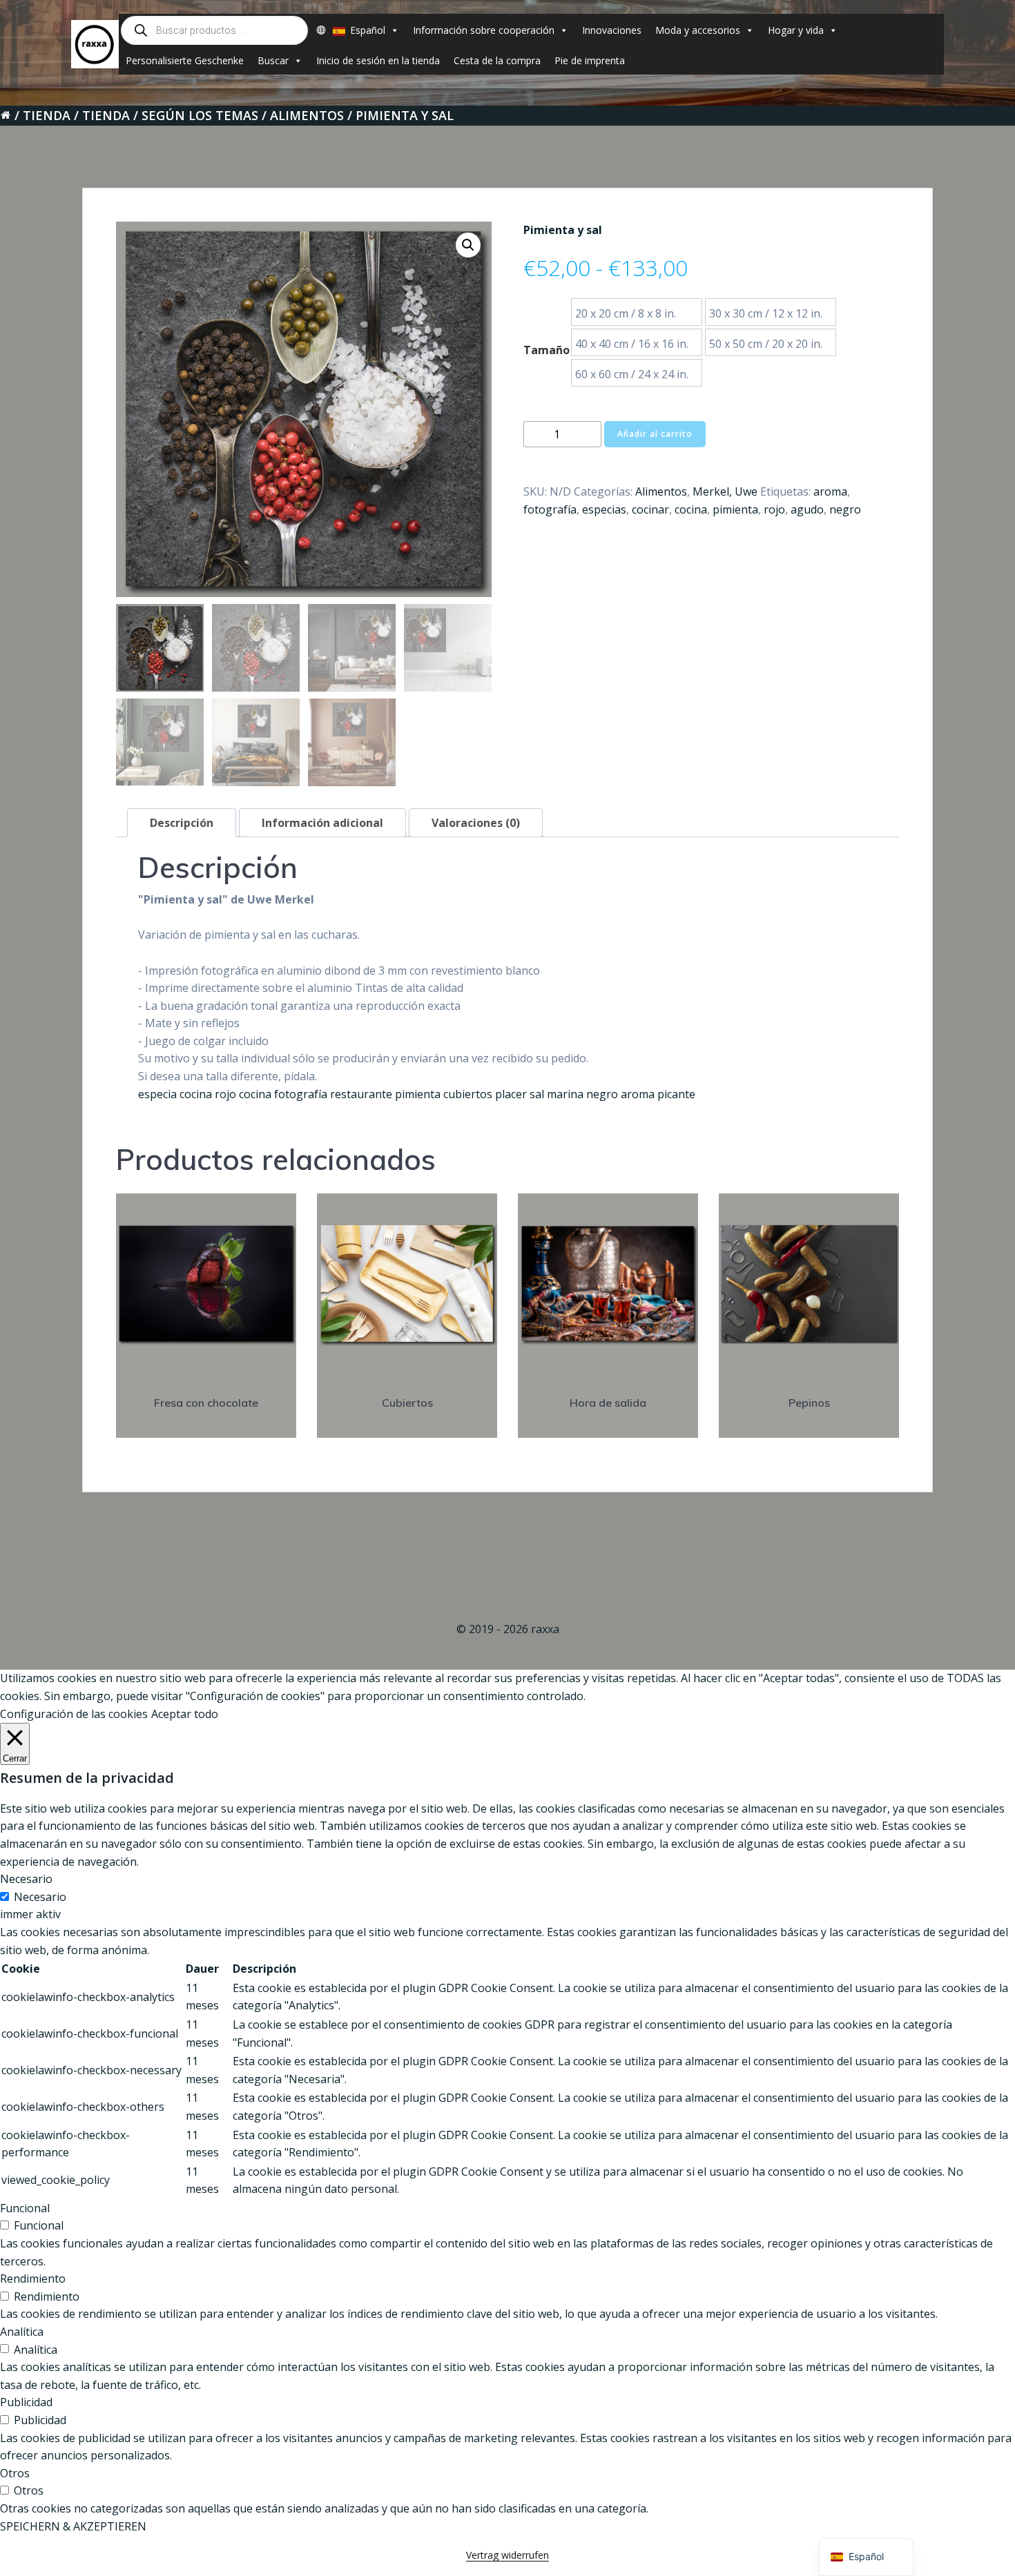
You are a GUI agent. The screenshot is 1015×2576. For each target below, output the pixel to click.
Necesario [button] (26, 1879)
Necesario (40, 1897)
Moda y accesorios (698, 30)
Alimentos (307, 115)
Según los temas (200, 115)
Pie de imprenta (590, 60)
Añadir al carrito (655, 434)
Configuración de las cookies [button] (74, 1714)
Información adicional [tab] (322, 823)
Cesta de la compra (497, 60)
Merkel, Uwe (725, 491)
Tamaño (547, 350)
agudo (807, 509)
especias (604, 509)
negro (845, 509)
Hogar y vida (796, 30)
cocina (691, 509)
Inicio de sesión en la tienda (378, 60)
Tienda (47, 115)
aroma (830, 491)
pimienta (735, 509)
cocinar (650, 509)
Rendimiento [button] (33, 2279)
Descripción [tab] (182, 823)
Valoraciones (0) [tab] (476, 823)
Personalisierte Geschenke (185, 60)
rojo (774, 509)
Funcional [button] (25, 2208)
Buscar (273, 60)
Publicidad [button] (26, 2402)
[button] (468, 245)
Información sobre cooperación (484, 30)
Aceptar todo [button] (185, 1714)
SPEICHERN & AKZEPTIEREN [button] (73, 2526)
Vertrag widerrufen (507, 2555)
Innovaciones (612, 30)
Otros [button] (15, 2473)
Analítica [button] (22, 2332)
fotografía (550, 509)
